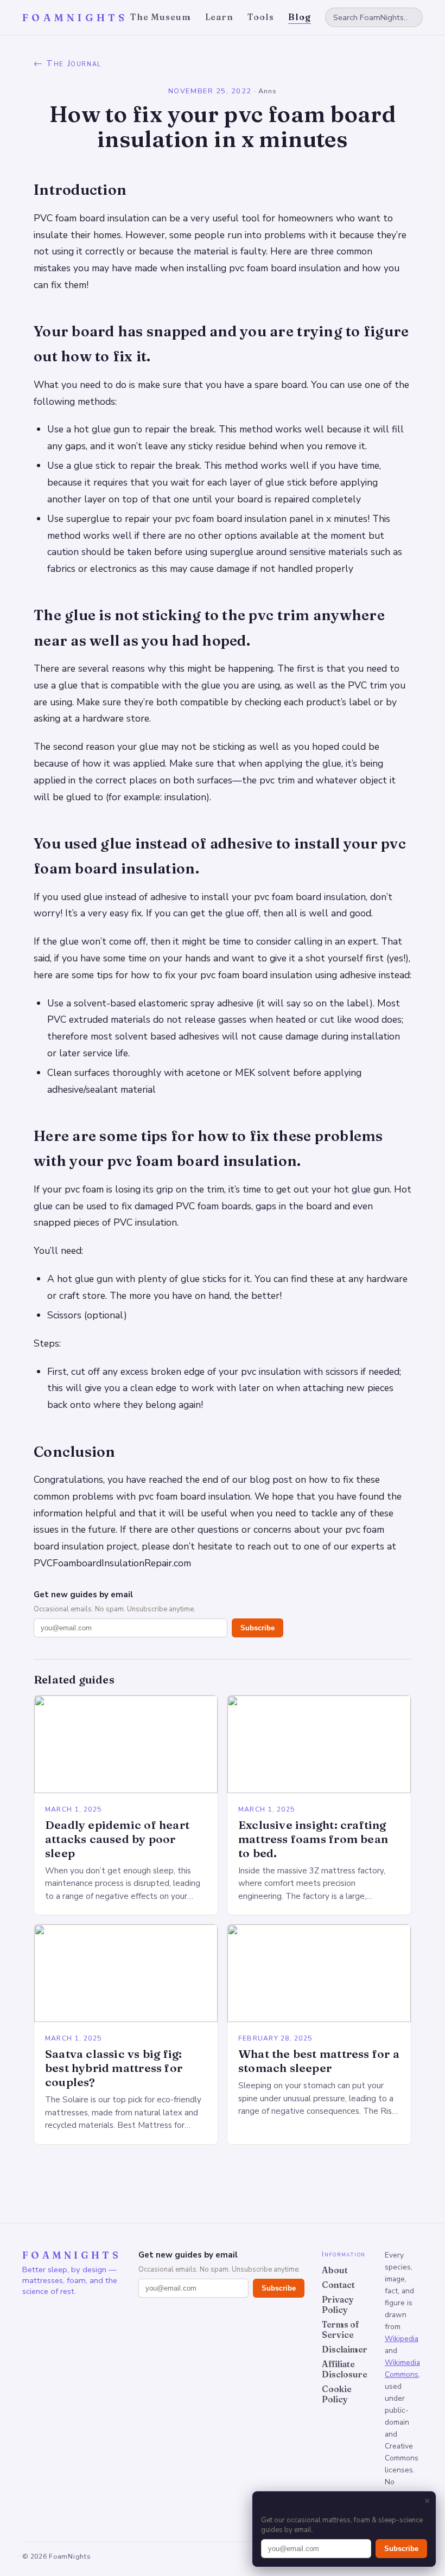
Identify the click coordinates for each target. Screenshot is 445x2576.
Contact (338, 2285)
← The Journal (68, 63)
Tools (261, 17)
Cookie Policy (337, 2394)
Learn (220, 17)
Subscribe (258, 1628)
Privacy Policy (338, 2305)
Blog (300, 17)
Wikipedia (402, 2339)
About (335, 2270)
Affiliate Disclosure (345, 2369)
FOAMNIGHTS (75, 18)
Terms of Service (341, 2330)
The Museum (161, 17)
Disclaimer (345, 2349)
